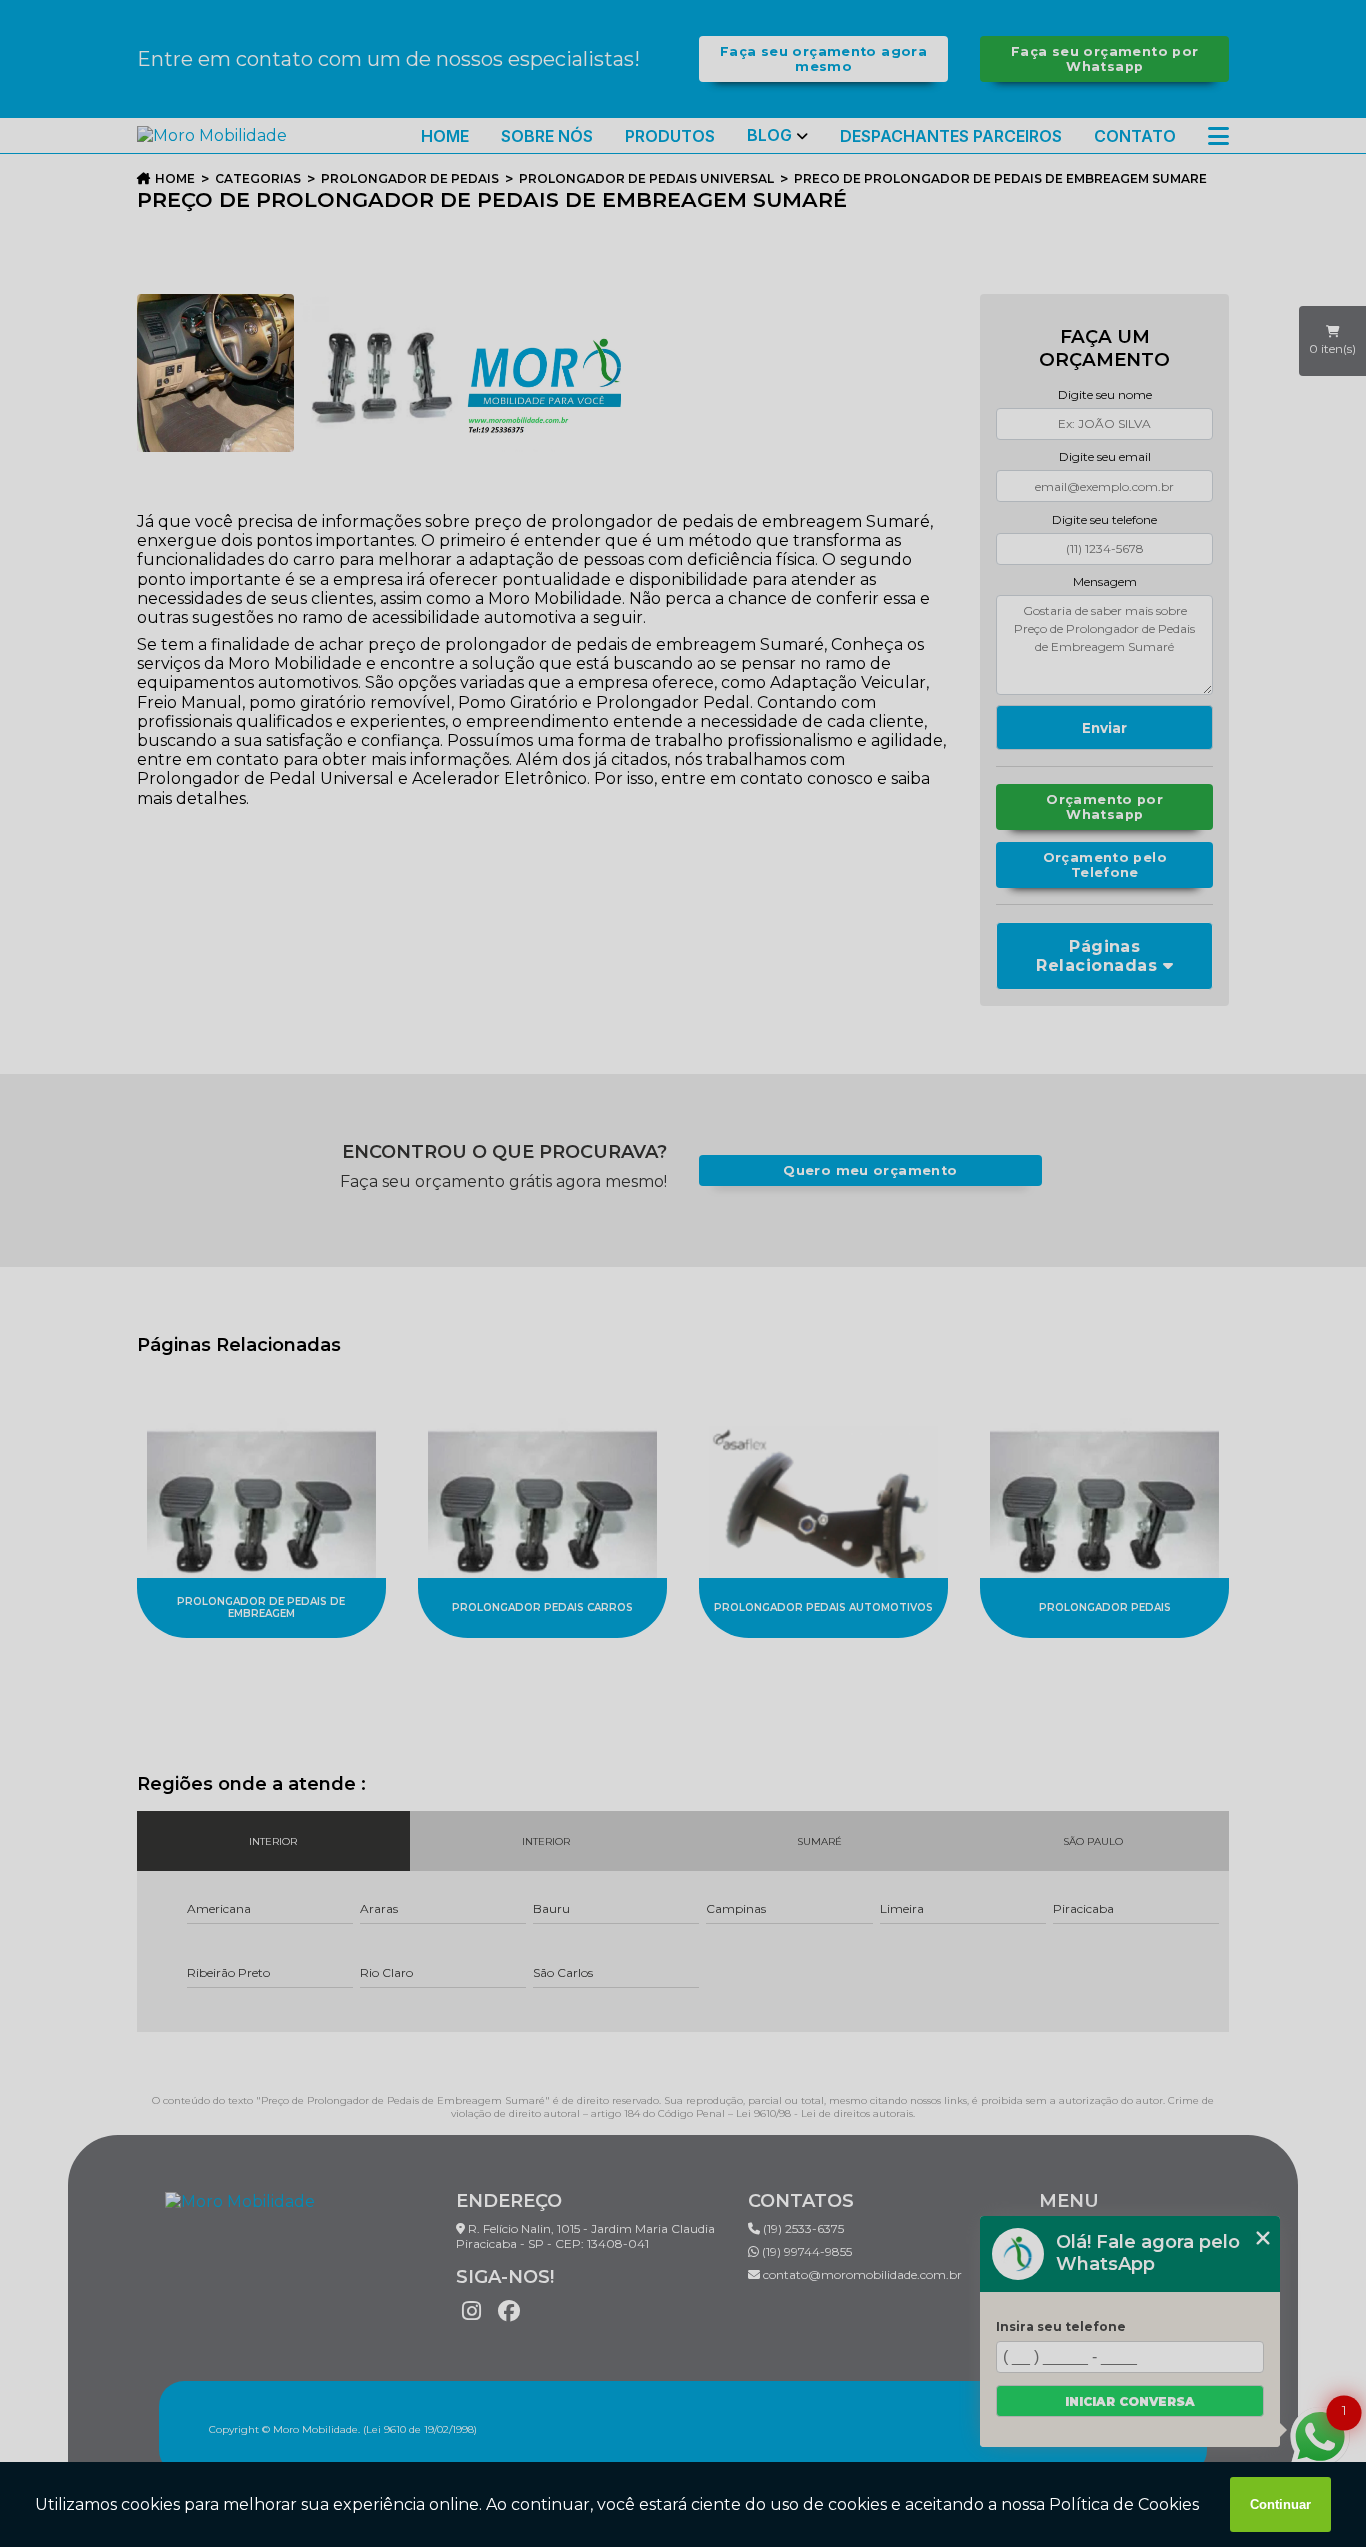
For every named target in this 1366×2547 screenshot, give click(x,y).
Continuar (1280, 2504)
